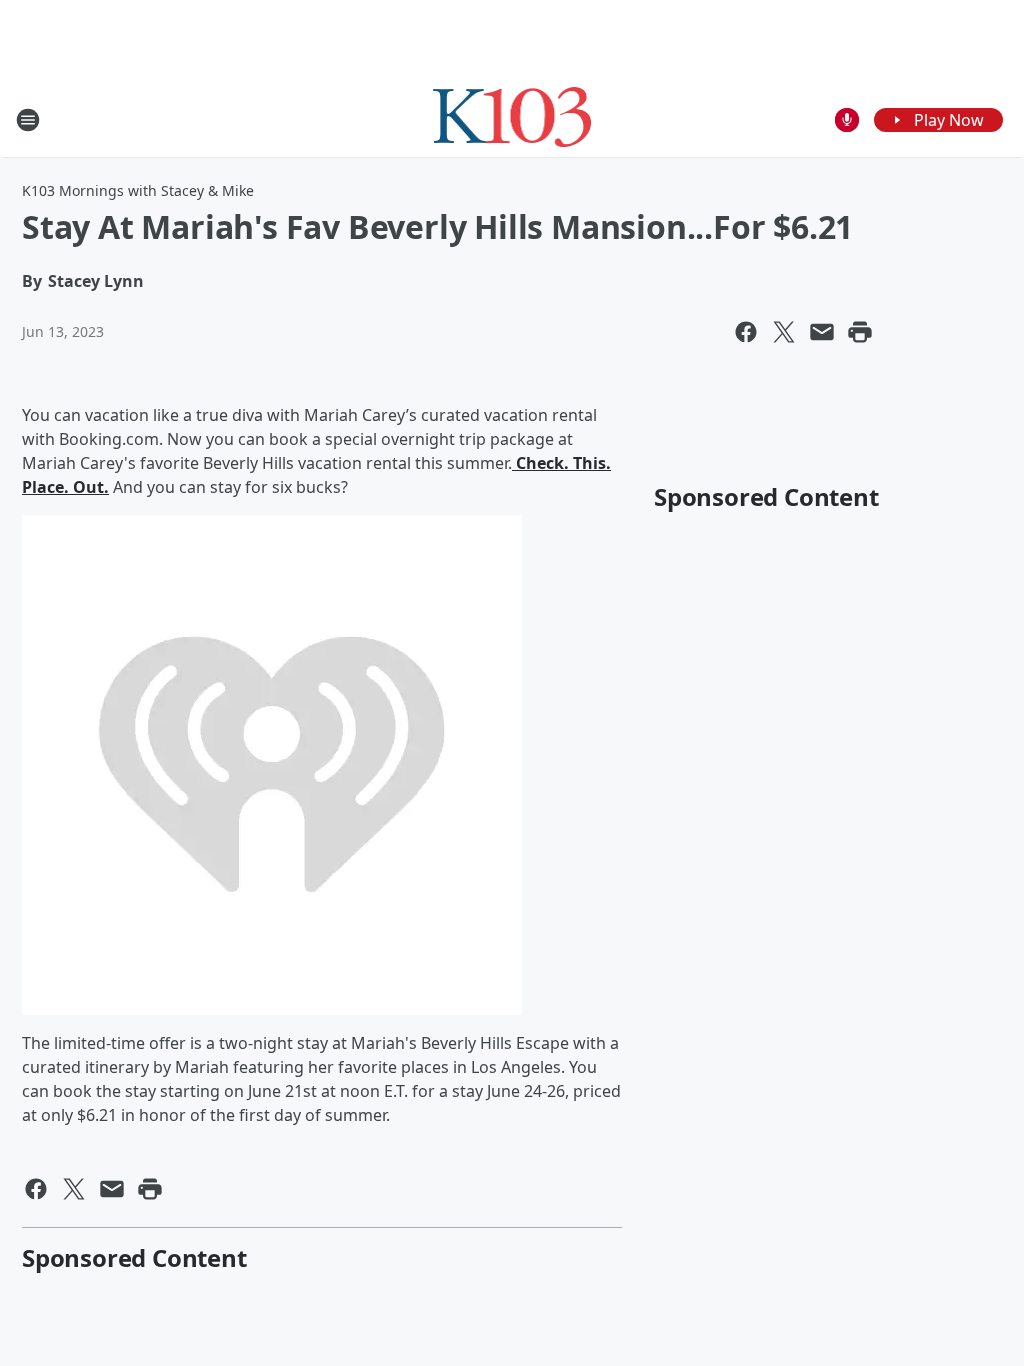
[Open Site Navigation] (28, 120)
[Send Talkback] (847, 120)
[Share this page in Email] (822, 332)
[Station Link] (512, 119)
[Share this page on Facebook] (746, 332)
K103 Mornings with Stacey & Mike (138, 190)
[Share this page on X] (784, 332)
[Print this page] (860, 332)
